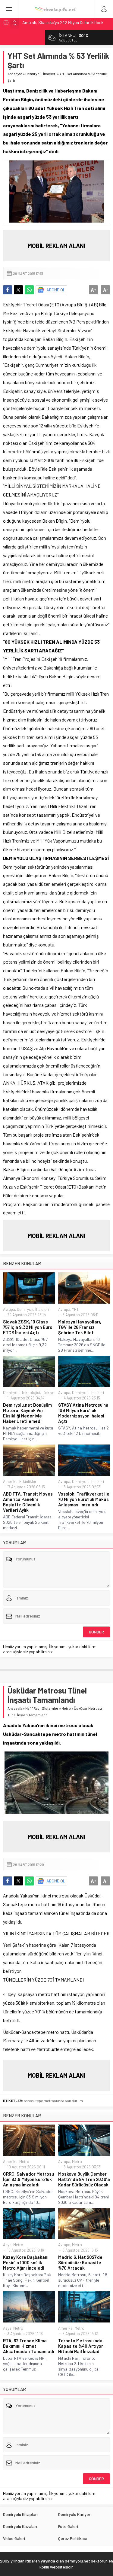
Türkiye (48, 1393)
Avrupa (9, 1309)
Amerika (10, 1481)
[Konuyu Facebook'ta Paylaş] (8, 290)
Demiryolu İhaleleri (41, 74)
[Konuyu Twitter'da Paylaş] (18, 290)
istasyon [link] (76, 1994)
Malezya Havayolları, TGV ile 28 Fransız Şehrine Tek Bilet (80, 1327)
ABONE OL (56, 290)
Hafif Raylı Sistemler (42, 1708)
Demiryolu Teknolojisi (22, 1393)
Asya (7, 2245)
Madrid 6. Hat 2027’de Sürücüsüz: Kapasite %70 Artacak (80, 2262)
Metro (66, 1708)
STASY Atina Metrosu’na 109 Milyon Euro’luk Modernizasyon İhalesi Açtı (83, 1413)
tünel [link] (91, 1734)
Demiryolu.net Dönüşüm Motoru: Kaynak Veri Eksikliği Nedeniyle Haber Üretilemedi (27, 1413)
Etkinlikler (28, 1481)
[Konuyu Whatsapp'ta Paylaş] (29, 290)
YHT (75, 1309)
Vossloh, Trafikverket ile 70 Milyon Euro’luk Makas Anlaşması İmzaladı (84, 1499)
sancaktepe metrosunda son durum (53, 2101)
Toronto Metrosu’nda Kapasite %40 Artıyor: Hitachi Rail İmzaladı (81, 2346)
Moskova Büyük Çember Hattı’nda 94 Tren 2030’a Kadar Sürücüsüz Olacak (84, 2179)
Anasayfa (15, 74)
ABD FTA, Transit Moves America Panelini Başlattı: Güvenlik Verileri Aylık (28, 1502)
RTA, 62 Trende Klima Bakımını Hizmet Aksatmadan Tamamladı (29, 2346)
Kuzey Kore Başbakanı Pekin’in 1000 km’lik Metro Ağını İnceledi (26, 2262)
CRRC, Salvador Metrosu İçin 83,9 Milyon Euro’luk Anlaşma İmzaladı (28, 2179)
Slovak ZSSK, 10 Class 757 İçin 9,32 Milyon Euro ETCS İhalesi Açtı (28, 1327)
